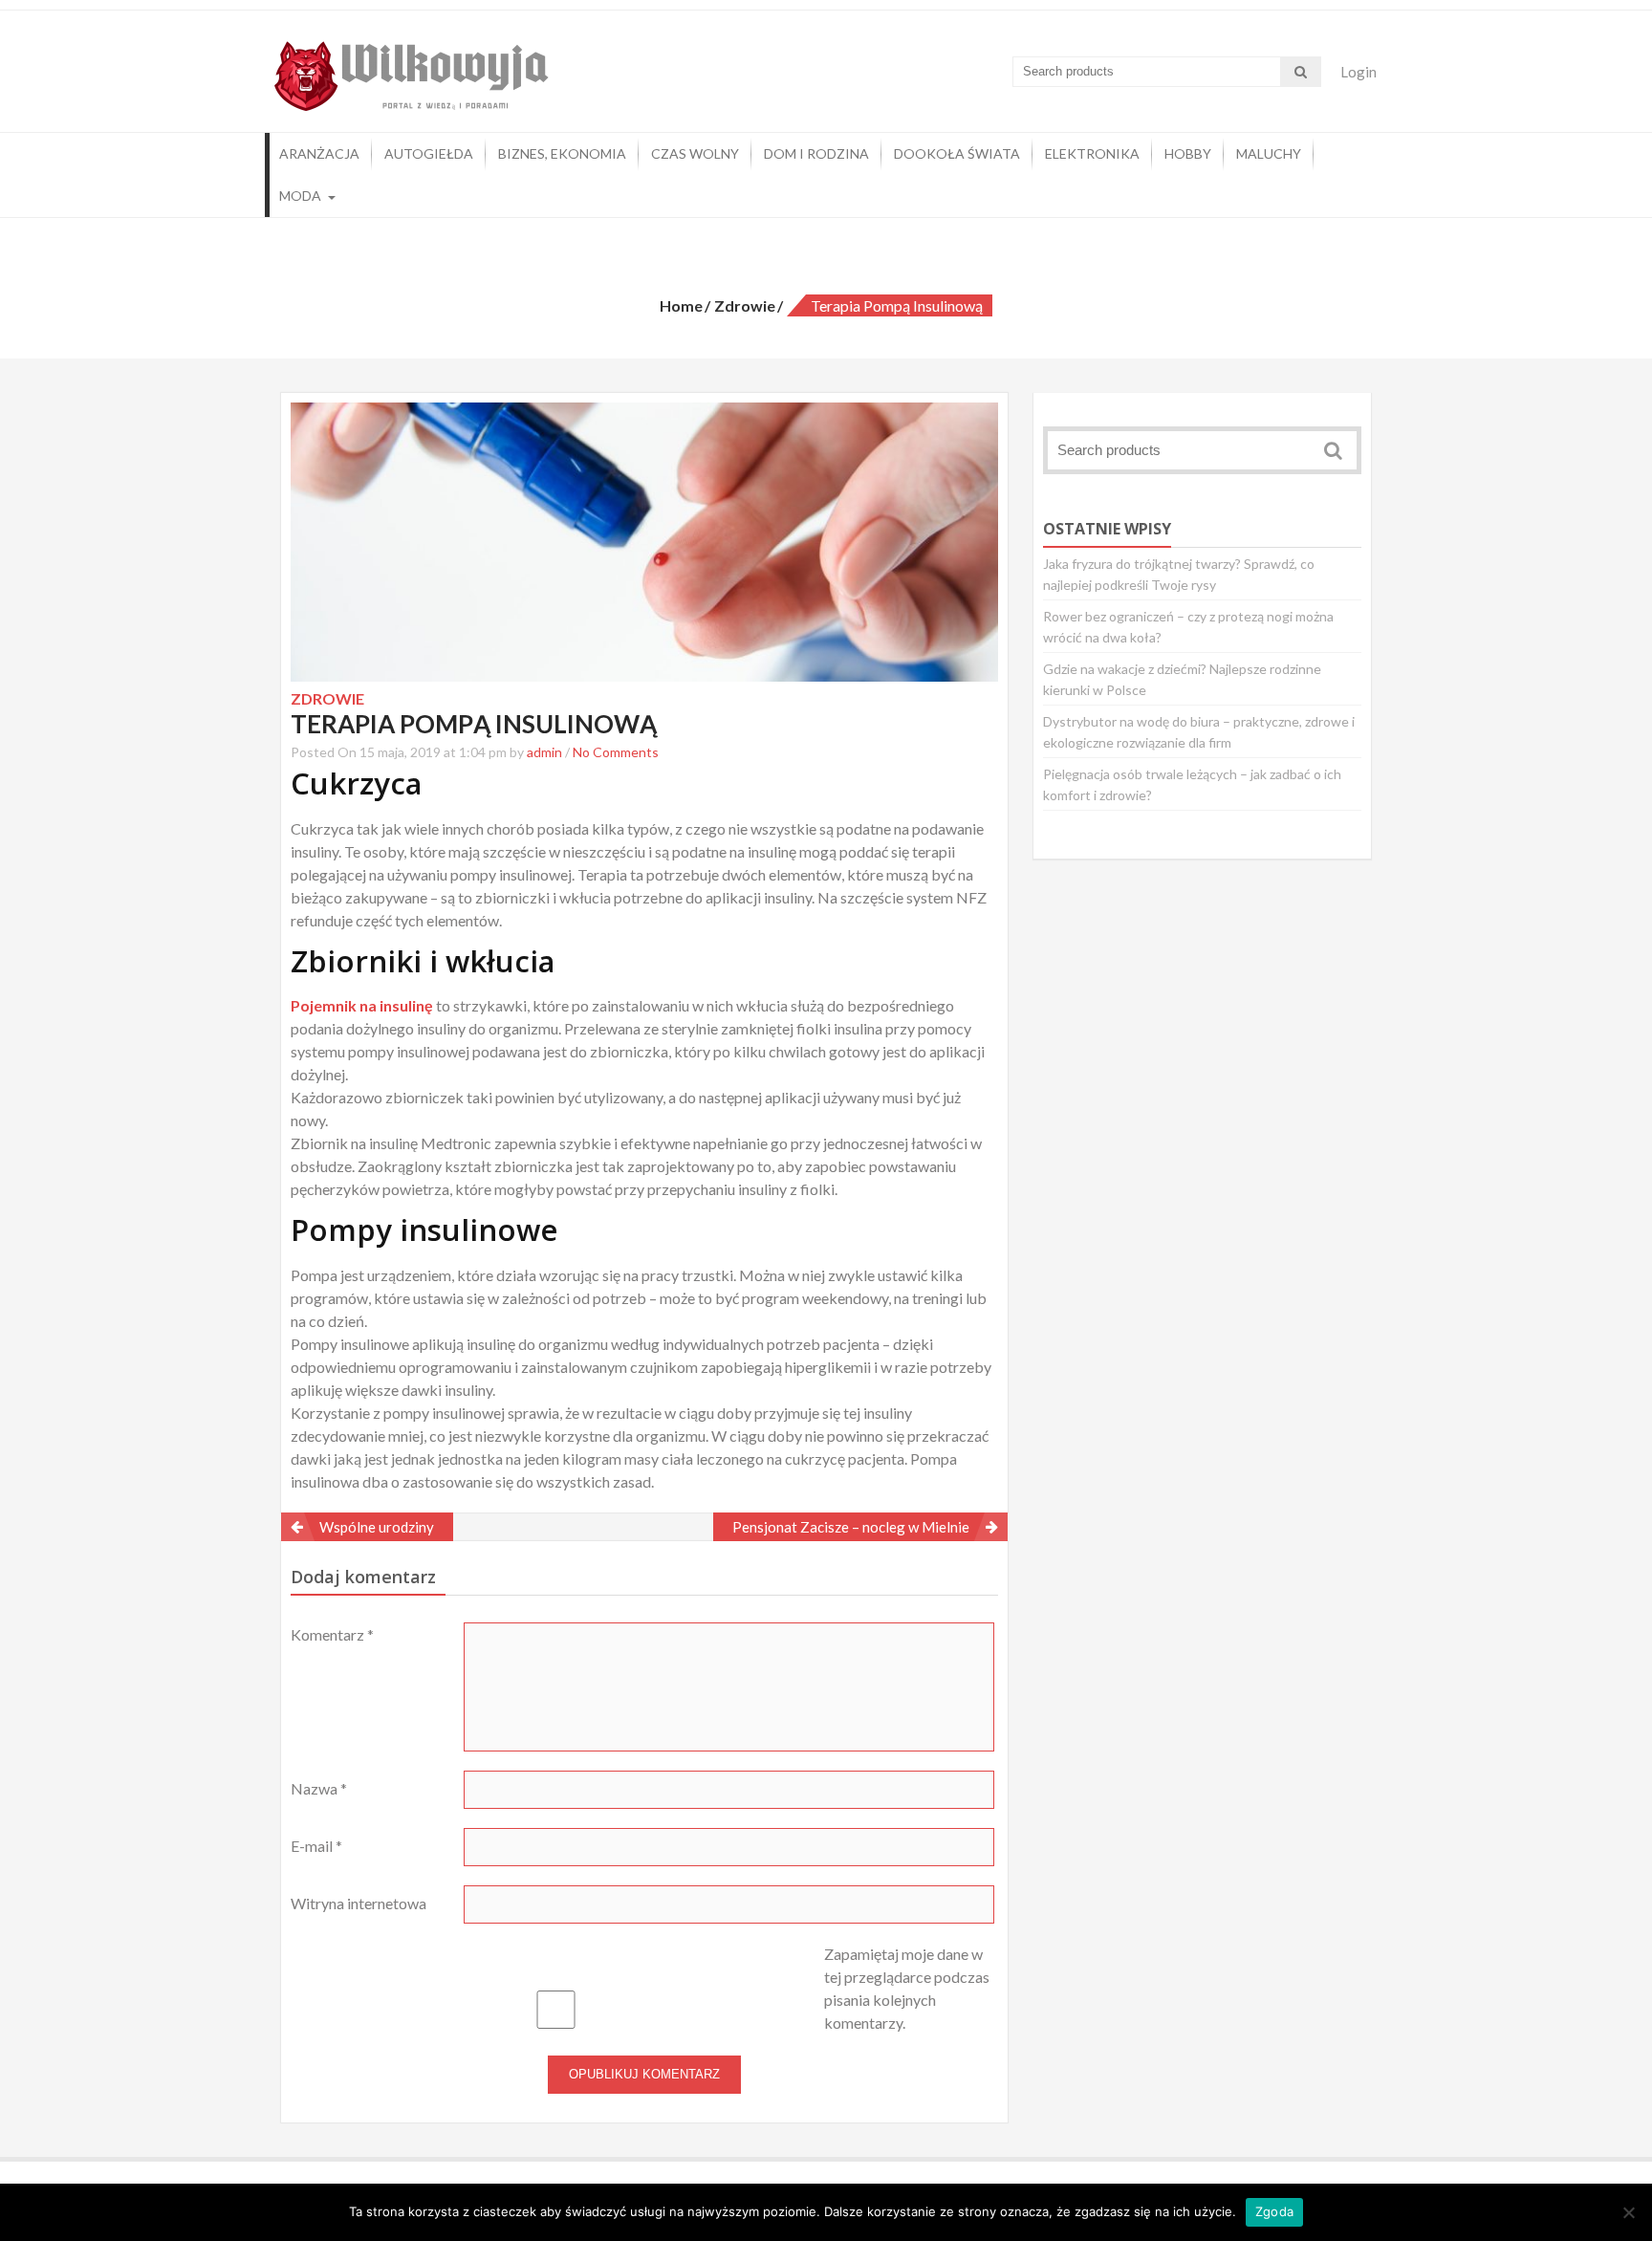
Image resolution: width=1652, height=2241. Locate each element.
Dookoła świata (957, 153)
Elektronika (1092, 153)
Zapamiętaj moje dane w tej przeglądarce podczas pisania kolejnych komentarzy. (907, 1988)
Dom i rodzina (816, 153)
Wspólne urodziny (377, 1527)
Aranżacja (319, 153)
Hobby (1188, 153)
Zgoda (1274, 2211)
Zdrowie (745, 305)
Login (1359, 72)
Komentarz (332, 1634)
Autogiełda (429, 153)
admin (544, 752)
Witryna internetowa (359, 1903)
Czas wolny (695, 153)
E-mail (316, 1846)
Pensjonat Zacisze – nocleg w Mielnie (851, 1527)
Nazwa (319, 1788)
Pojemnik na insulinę (362, 1005)
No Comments (616, 752)
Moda (300, 196)
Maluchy (1269, 153)
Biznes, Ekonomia (562, 153)
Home (681, 305)
